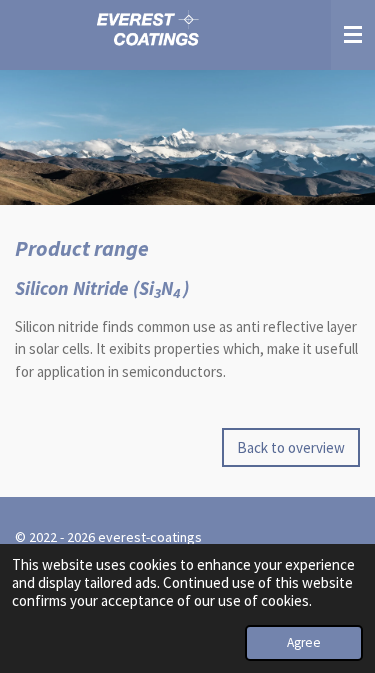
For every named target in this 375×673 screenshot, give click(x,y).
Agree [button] (304, 642)
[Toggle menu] (353, 35)
